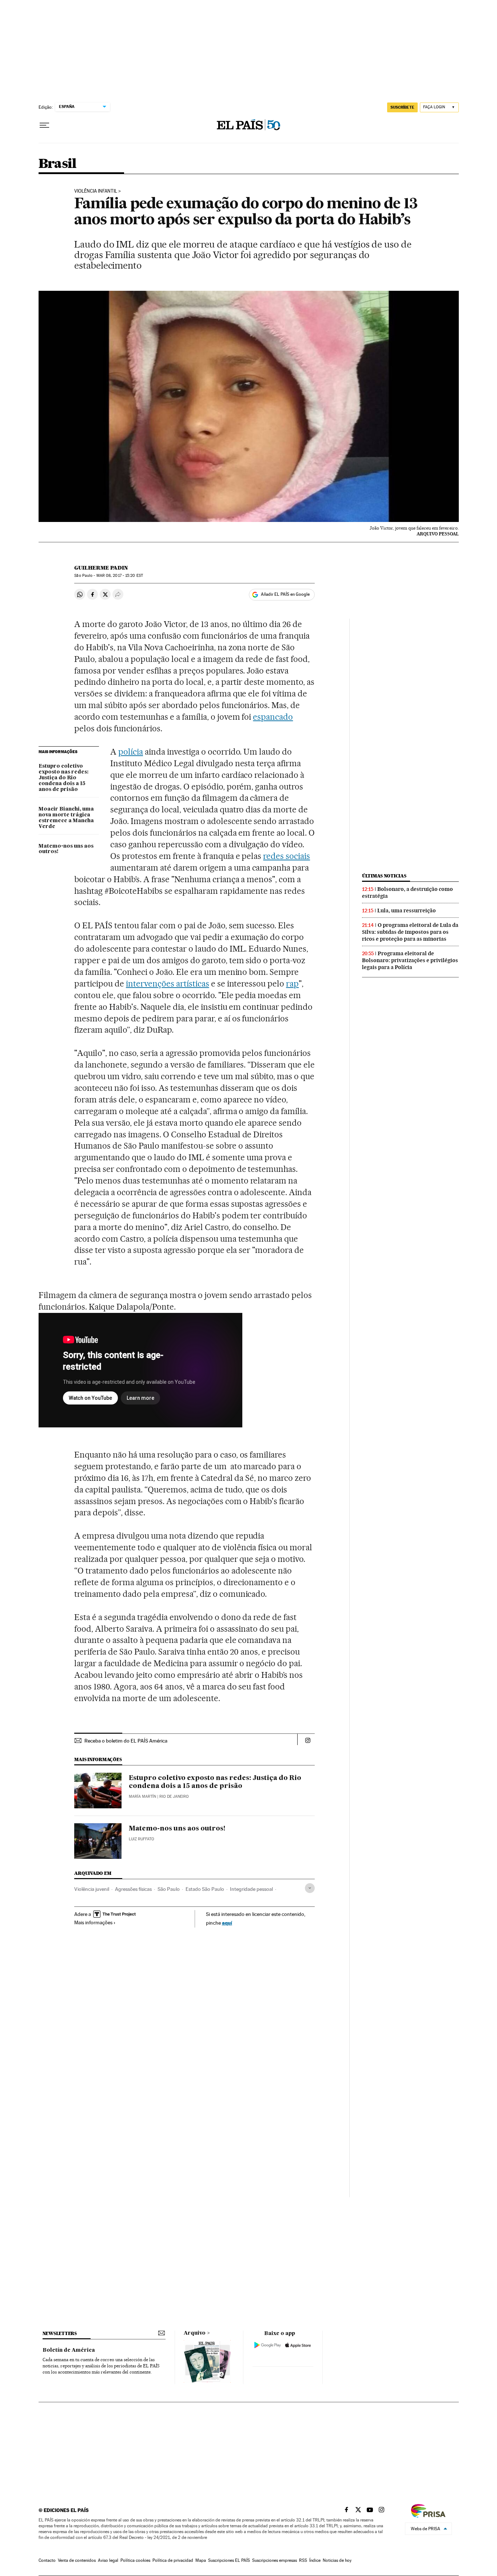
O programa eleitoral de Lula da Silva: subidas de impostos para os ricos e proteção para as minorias (410, 932)
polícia (131, 752)
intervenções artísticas (168, 984)
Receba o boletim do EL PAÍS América (126, 1741)
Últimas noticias (384, 876)
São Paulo (169, 1889)
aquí (227, 1923)
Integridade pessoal (251, 1889)
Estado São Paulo (205, 1889)
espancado (273, 717)
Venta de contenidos (77, 2560)
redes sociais (287, 856)
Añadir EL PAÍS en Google (285, 594)
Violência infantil (96, 191)
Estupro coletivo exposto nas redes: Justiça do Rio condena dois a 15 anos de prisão (63, 778)
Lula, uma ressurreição (407, 911)
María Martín (142, 1797)
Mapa (201, 2560)
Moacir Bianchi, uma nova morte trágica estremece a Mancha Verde (66, 818)
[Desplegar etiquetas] (310, 1888)
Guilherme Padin (101, 568)
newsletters (60, 2333)
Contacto (47, 2560)
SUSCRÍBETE (402, 107)
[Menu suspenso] (44, 125)
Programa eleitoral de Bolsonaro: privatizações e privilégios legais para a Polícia (410, 960)
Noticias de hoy (337, 2560)
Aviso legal (108, 2560)
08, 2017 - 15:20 (120, 576)
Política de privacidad (173, 2560)
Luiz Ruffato (142, 1839)
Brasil (57, 164)
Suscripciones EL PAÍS (229, 2560)
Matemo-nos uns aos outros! (66, 849)
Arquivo (195, 2333)
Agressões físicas (133, 1889)
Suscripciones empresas (275, 2560)
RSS (303, 2560)
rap (292, 984)
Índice (315, 2560)
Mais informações (93, 1922)
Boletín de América (69, 2350)
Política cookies (135, 2560)
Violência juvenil (92, 1889)
